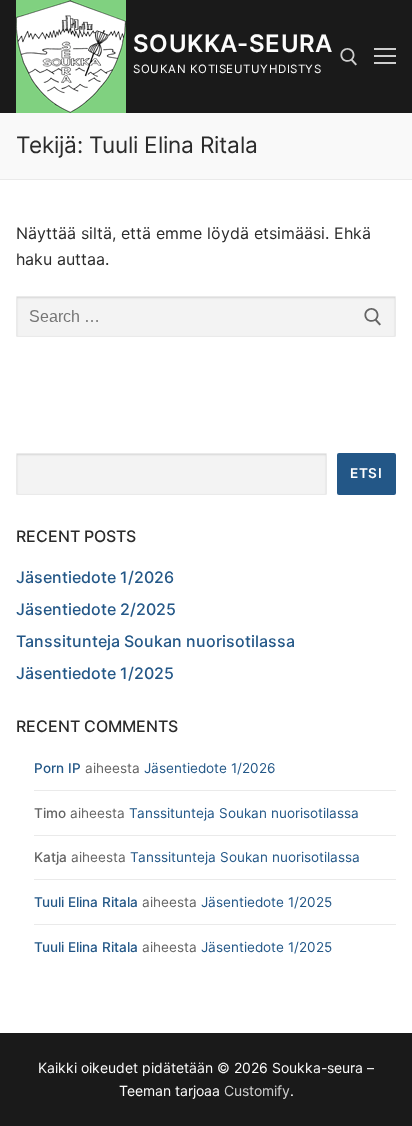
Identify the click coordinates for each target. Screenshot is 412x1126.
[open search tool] (349, 57)
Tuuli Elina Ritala (86, 902)
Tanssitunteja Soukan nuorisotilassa (155, 641)
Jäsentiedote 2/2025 (96, 609)
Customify (257, 1090)
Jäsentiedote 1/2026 (95, 577)
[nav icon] (385, 57)
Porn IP (57, 768)
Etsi (366, 473)
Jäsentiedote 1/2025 (95, 673)
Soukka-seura (233, 43)
